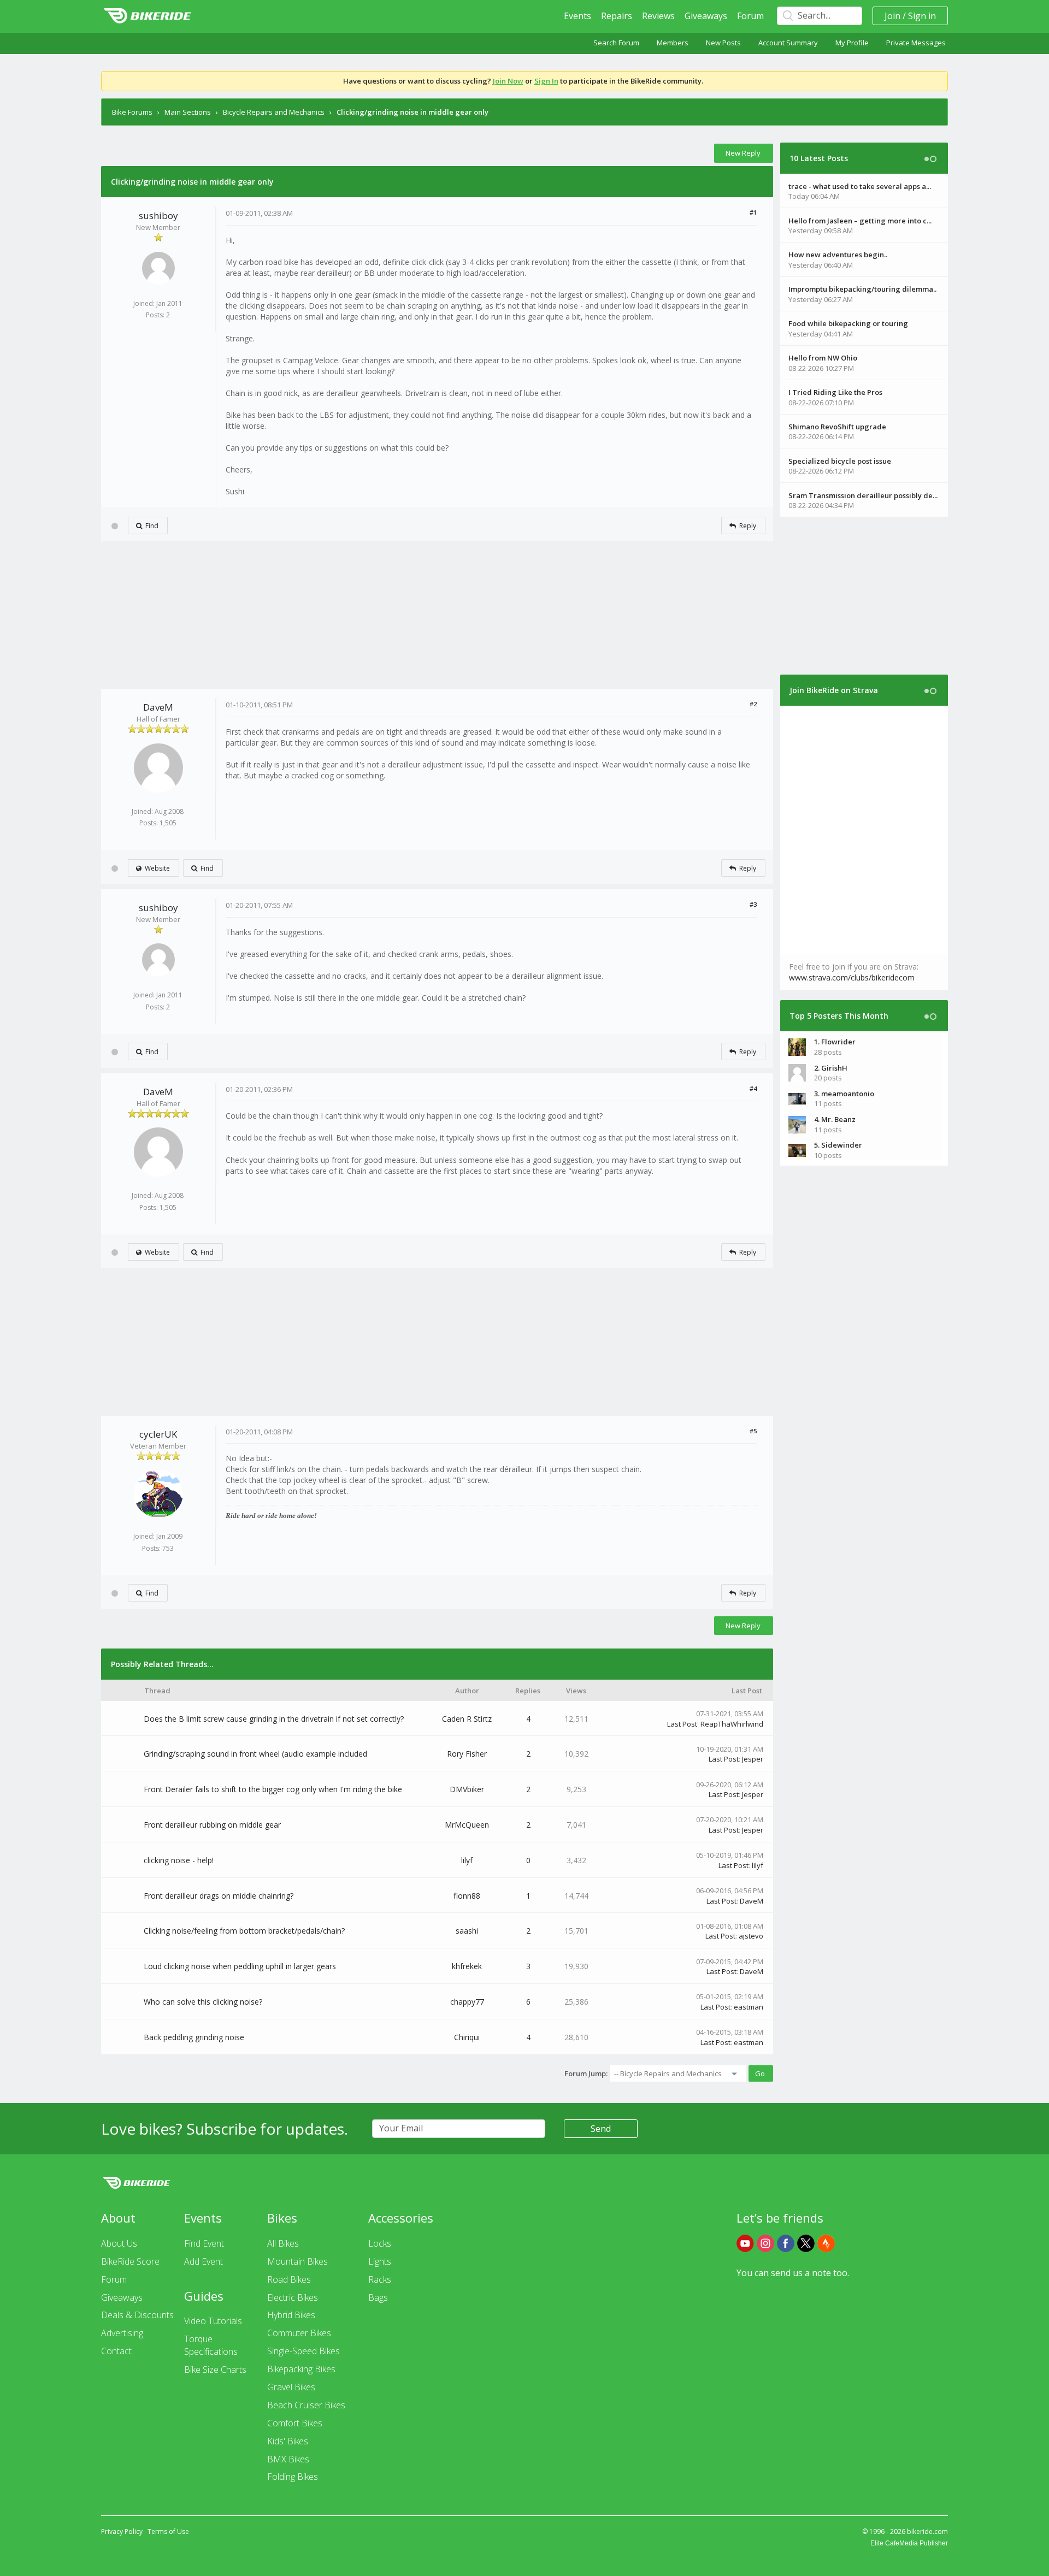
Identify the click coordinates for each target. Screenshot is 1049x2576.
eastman (749, 2007)
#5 (753, 1431)
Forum (750, 16)
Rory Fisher (467, 1754)
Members (673, 43)
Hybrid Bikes (291, 2315)
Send (601, 2129)
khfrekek (467, 1966)
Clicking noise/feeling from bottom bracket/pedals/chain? (244, 1931)
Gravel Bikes (291, 2387)
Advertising (122, 2333)
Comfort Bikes (295, 2423)
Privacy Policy (122, 2531)
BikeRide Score (130, 2261)
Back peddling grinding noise (194, 2037)
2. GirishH (831, 1068)
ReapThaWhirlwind (732, 1724)
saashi (467, 1931)
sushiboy (158, 215)
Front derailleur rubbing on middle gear (212, 1825)
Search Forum (616, 43)
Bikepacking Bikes (301, 2369)
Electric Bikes (293, 2297)
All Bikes (283, 2243)
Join (892, 16)
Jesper (753, 1759)
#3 (753, 904)
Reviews (658, 16)
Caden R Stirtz (467, 1719)
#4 (753, 1088)
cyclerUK (158, 1434)
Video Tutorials (213, 2321)
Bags (378, 2297)
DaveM (158, 707)
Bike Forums (132, 112)
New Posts (723, 43)
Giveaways (706, 16)
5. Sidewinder (838, 1145)
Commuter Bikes (299, 2333)
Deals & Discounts (137, 2315)
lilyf (467, 1860)
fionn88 (467, 1896)
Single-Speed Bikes (303, 2351)
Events (577, 16)
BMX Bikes (288, 2459)
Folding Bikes (293, 2477)
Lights (380, 2261)
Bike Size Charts (215, 2370)
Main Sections (188, 112)
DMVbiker (467, 1789)
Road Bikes (289, 2279)
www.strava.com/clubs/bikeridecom (852, 977)
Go (760, 2073)
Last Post (682, 1724)
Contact (116, 2351)
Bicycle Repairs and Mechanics (274, 112)
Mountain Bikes (297, 2261)
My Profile (852, 43)
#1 (753, 212)
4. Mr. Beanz (835, 1119)
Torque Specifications (211, 2345)
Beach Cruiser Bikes (306, 2405)
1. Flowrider (835, 1042)
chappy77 (467, 2002)
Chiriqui (467, 2037)
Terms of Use (168, 2531)
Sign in (922, 16)
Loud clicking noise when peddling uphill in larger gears (240, 1966)
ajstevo (751, 1936)
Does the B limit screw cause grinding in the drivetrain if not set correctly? (274, 1719)
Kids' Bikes (288, 2441)
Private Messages (916, 43)
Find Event (204, 2243)
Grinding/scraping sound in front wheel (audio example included (255, 1754)
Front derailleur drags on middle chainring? (219, 1896)
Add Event (204, 2261)
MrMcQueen (467, 1825)
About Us (119, 2243)
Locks (380, 2243)
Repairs (617, 16)
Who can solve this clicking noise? (203, 2002)
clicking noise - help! (179, 1860)
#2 (753, 704)
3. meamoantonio (844, 1094)
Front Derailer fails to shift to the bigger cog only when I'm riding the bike (273, 1789)
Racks (380, 2279)
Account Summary (788, 43)
